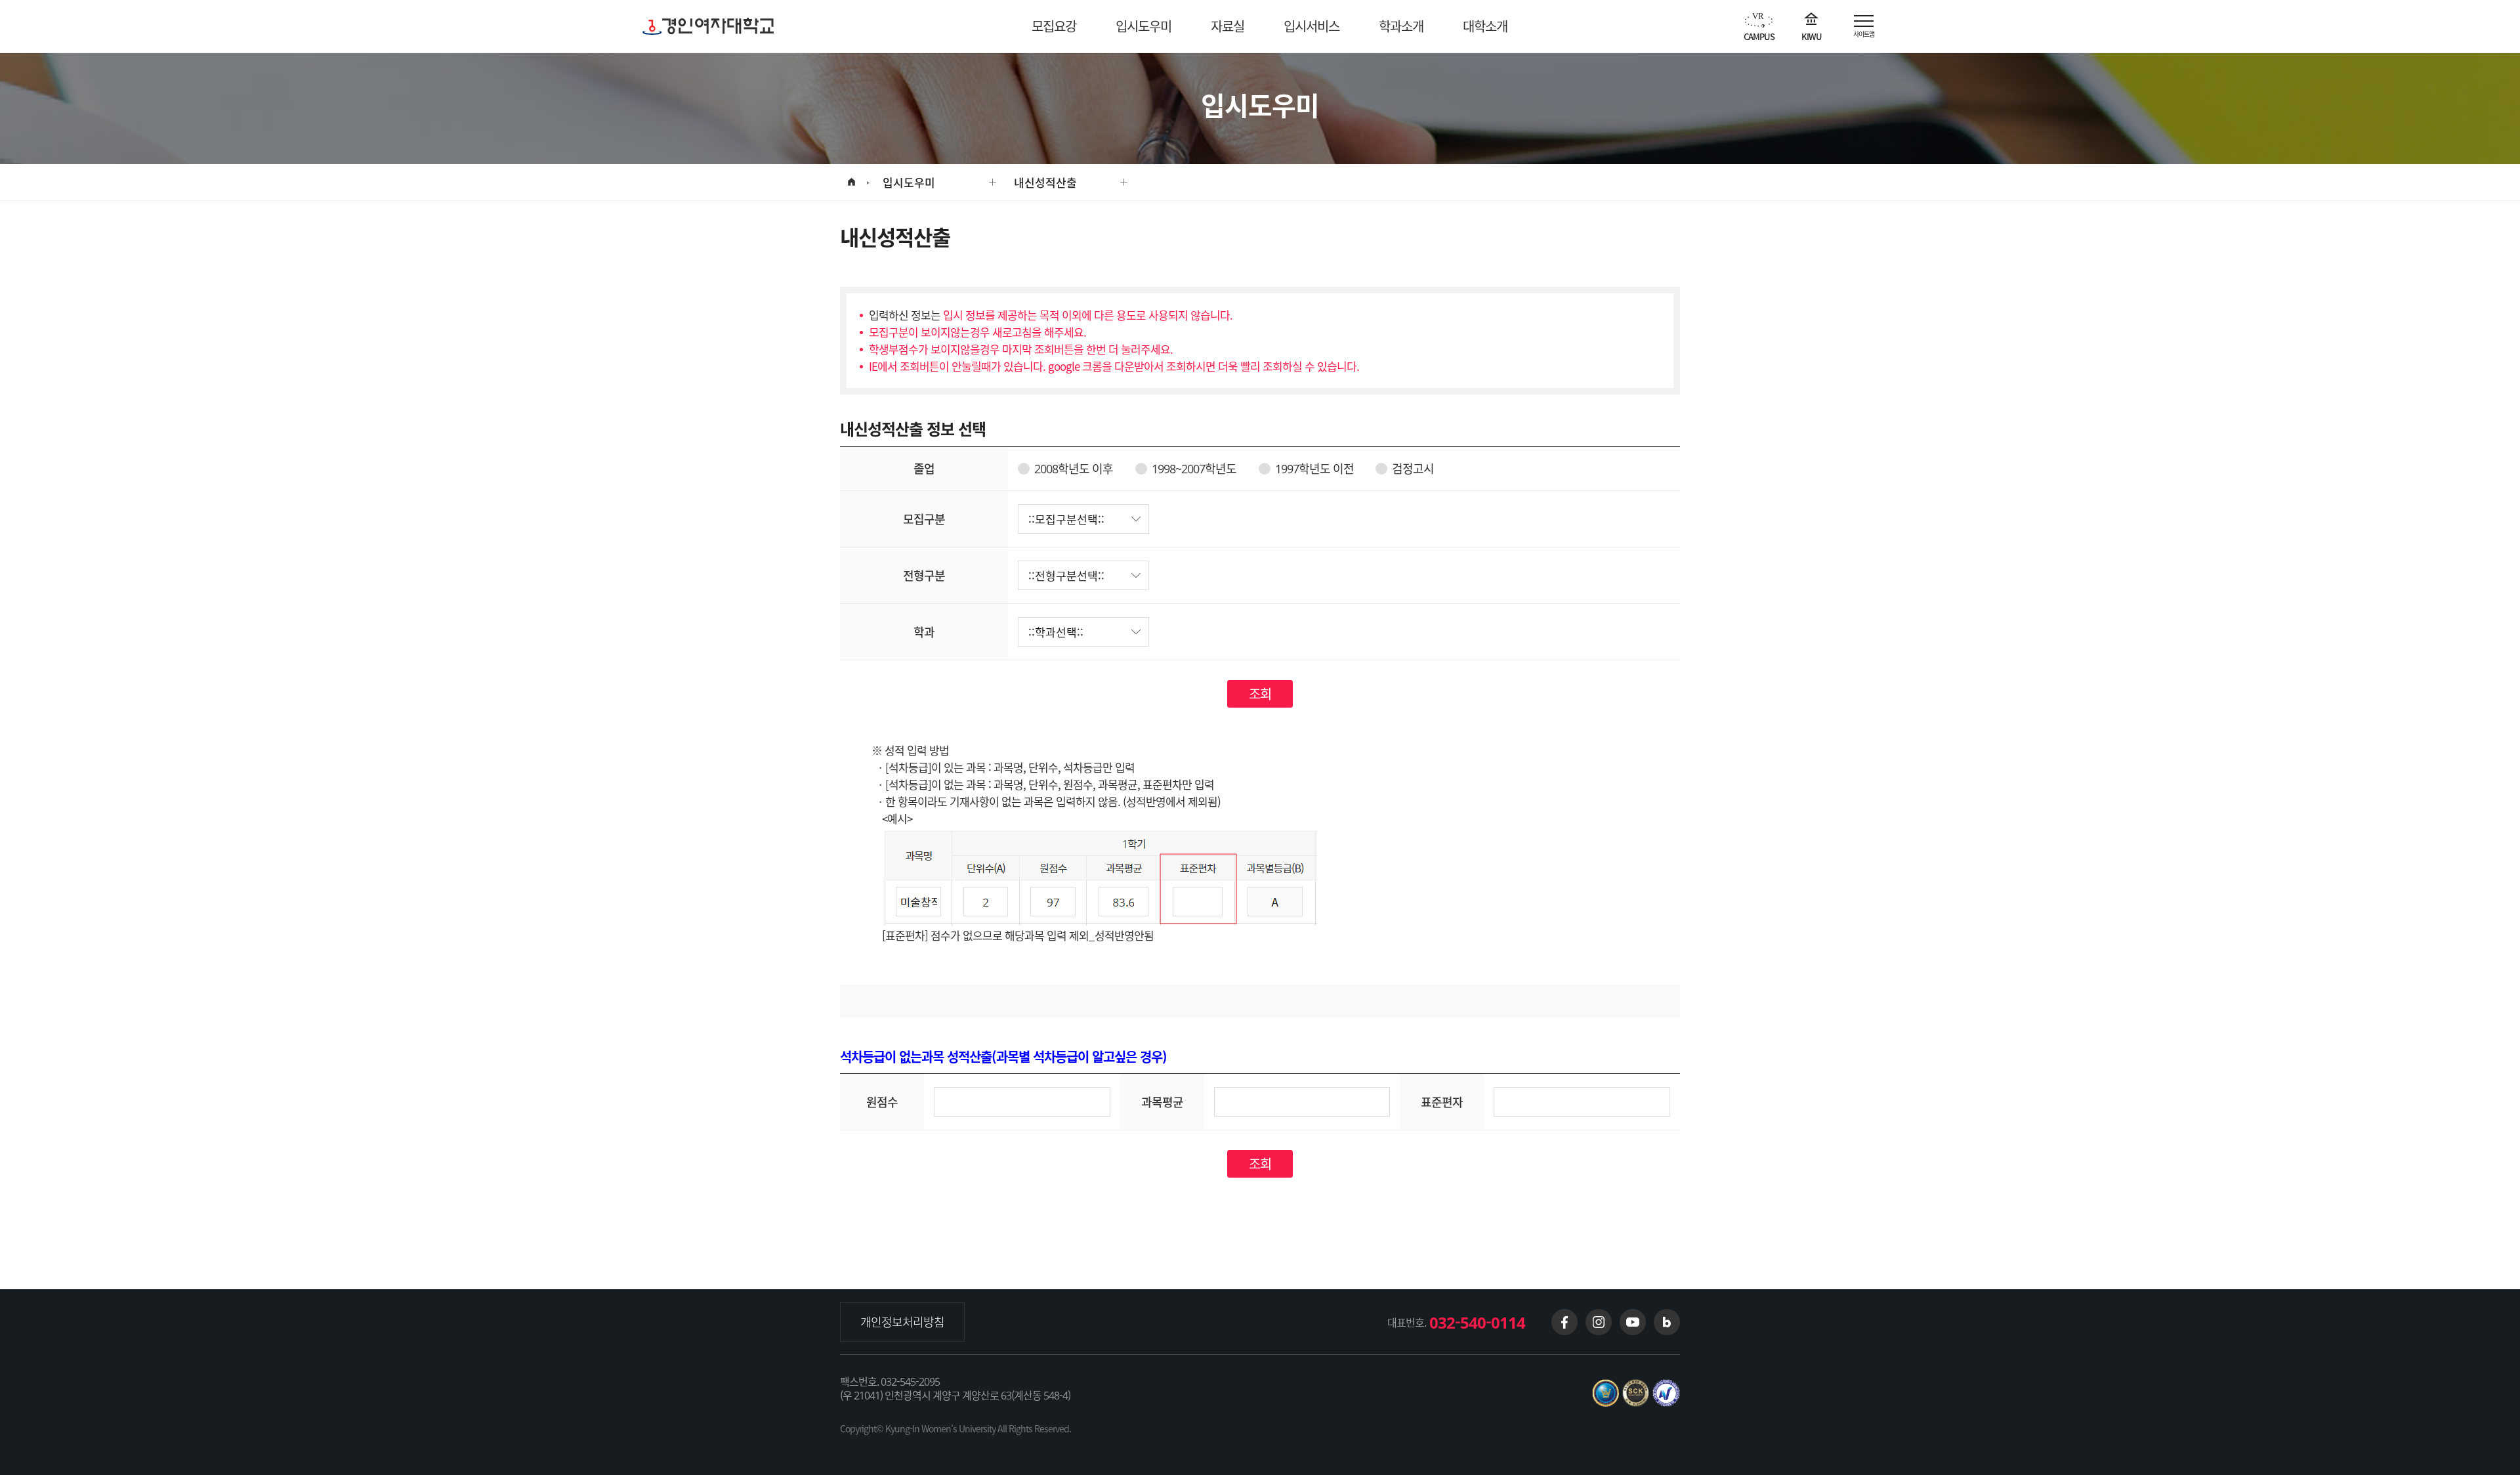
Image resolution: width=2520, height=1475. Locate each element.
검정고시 (1413, 468)
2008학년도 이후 (1074, 468)
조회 (1260, 694)
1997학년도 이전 (1314, 468)
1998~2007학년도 (1194, 468)
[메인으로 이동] (851, 182)
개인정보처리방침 (902, 1322)
